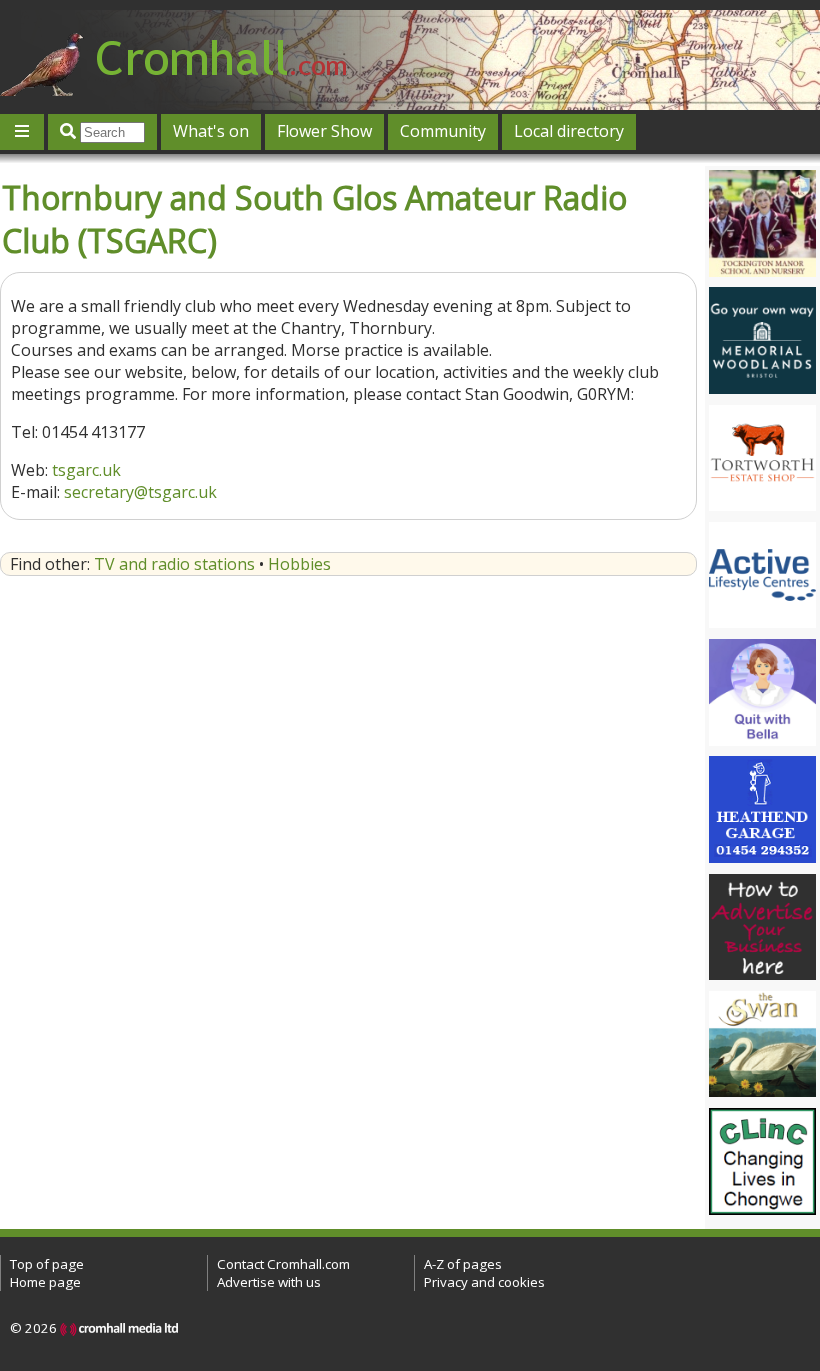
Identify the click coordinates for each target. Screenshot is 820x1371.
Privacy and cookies (484, 1282)
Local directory (569, 131)
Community (443, 131)
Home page (45, 1282)
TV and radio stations (174, 564)
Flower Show (324, 131)
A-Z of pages (463, 1264)
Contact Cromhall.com (283, 1264)
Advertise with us (269, 1282)
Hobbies (299, 564)
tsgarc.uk (86, 470)
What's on (211, 131)
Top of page (47, 1264)
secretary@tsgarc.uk (140, 492)
